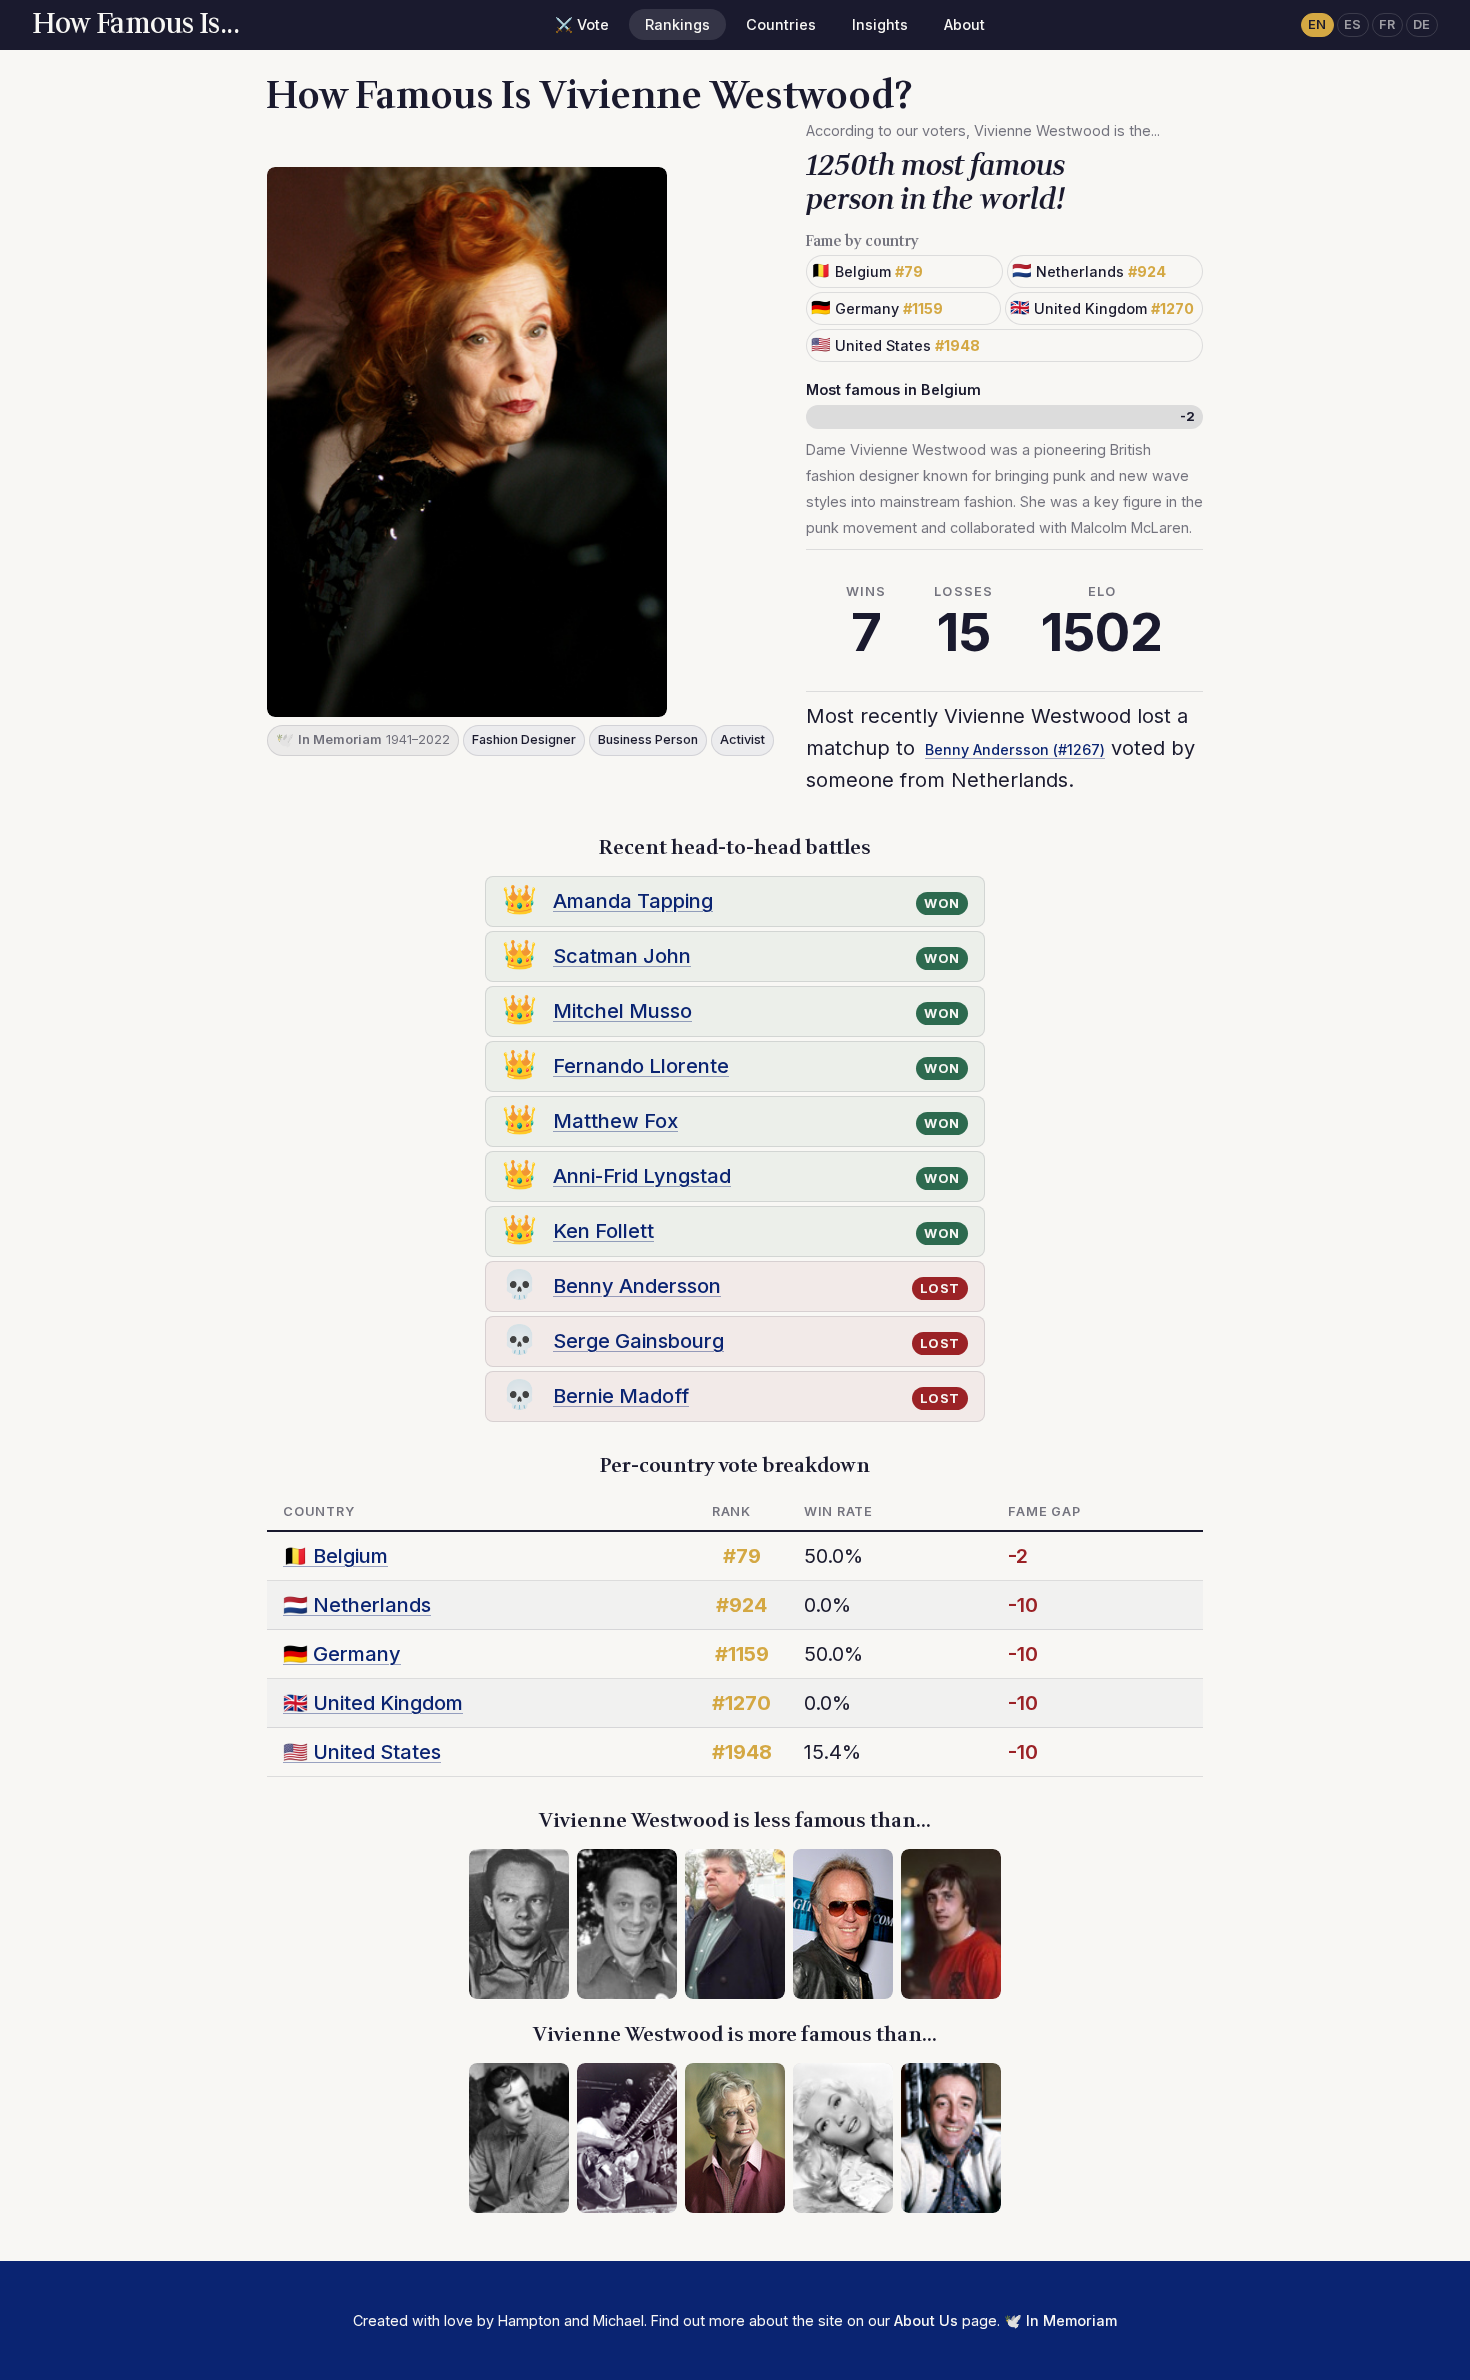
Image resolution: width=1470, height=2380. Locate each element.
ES (1353, 24)
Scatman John (622, 956)
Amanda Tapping (633, 901)
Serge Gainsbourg (638, 1341)
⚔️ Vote (582, 24)
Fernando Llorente (641, 1066)
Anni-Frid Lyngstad (642, 1176)
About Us (926, 2320)
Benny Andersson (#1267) (1015, 749)
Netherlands (357, 1605)
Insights (880, 24)
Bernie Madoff (621, 1396)
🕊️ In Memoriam (1060, 2320)
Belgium (335, 1556)
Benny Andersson (637, 1286)
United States (362, 1752)
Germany (342, 1654)
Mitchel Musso (622, 1011)
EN (1317, 24)
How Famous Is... (135, 24)
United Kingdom (373, 1703)
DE (1422, 24)
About (964, 24)
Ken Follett (603, 1231)
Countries (781, 24)
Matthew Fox (615, 1121)
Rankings (677, 24)
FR (1387, 24)
